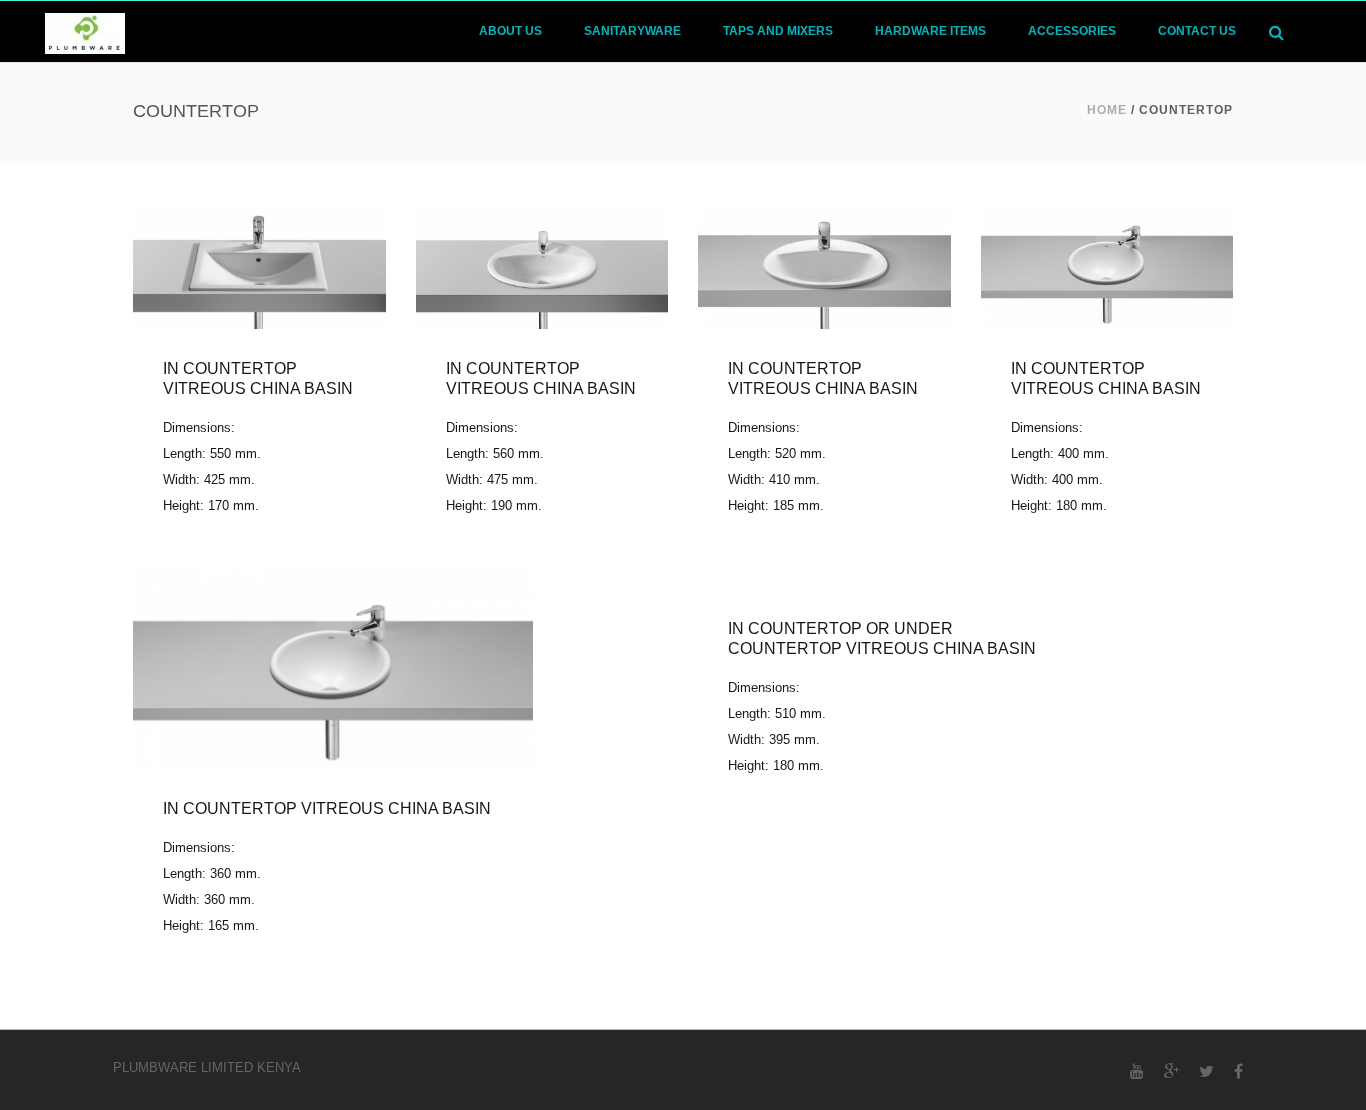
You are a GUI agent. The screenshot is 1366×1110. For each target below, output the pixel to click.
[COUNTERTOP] (897, 576)
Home (1107, 110)
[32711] (258, 263)
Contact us (1197, 31)
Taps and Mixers (778, 31)
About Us (510, 31)
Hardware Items (930, 31)
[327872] (1106, 263)
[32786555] (541, 263)
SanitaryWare (632, 31)
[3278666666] (823, 263)
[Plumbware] (85, 31)
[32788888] (332, 666)
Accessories (1072, 31)
